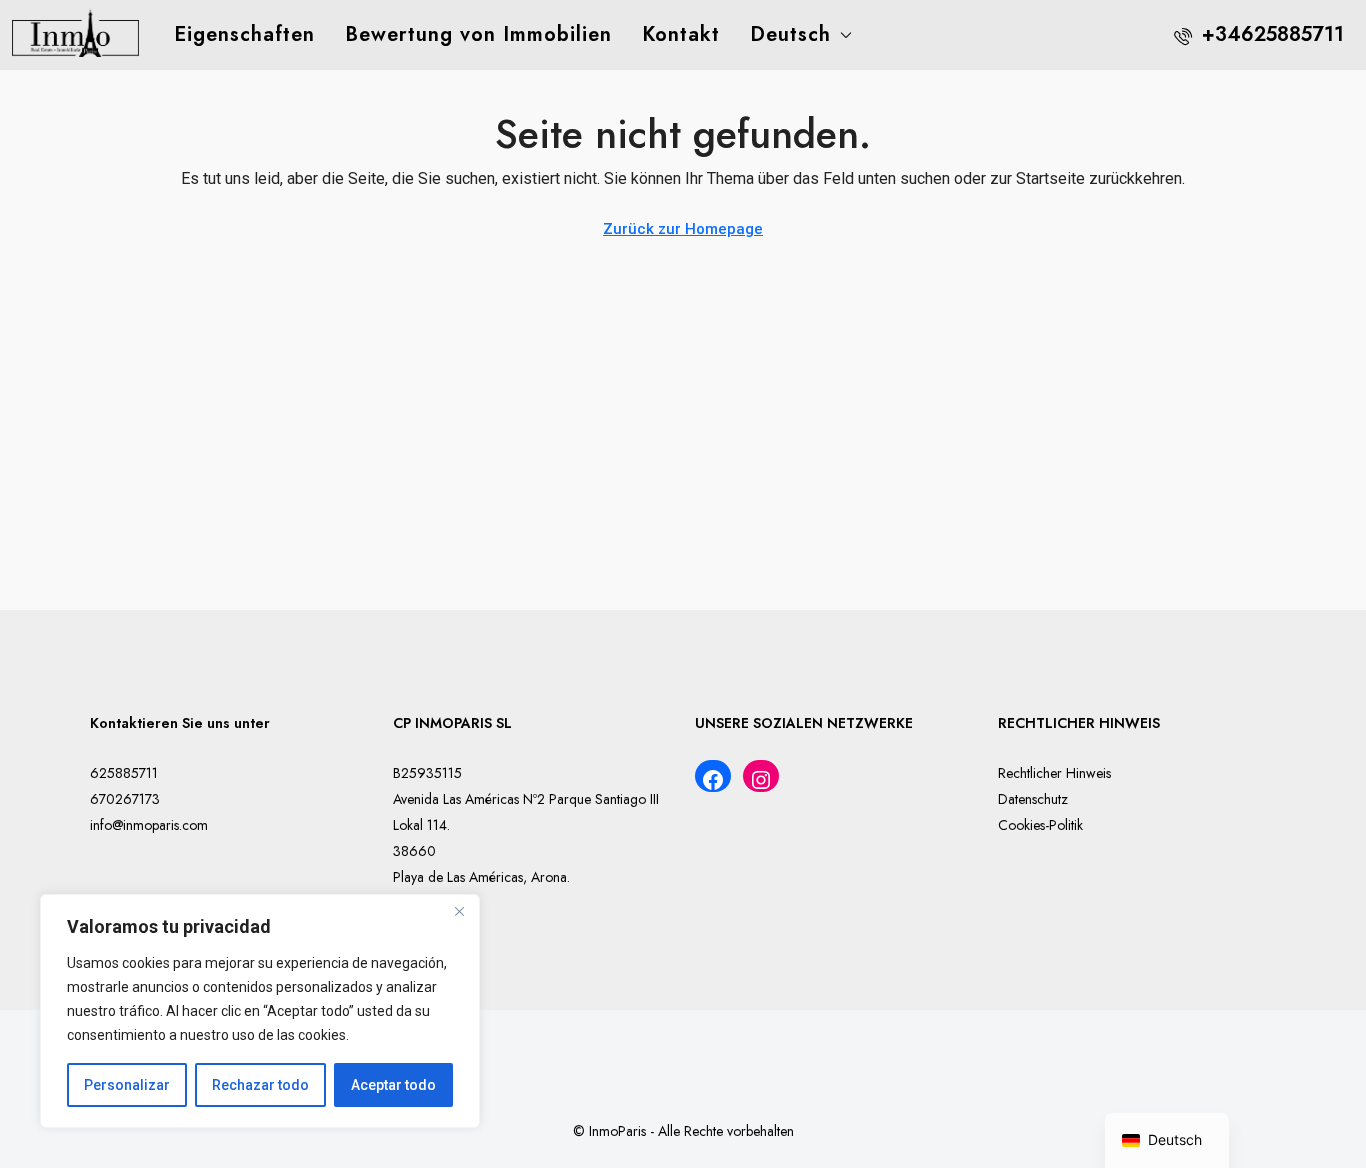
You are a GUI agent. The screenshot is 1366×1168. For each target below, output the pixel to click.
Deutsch (790, 34)
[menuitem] (1259, 34)
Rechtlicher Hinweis (1054, 773)
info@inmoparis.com (149, 825)
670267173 (125, 799)
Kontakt (681, 34)
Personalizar (127, 1085)
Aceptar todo (393, 1085)
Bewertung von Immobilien (478, 34)
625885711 (124, 773)
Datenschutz (1033, 799)
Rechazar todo (260, 1085)
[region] (260, 1011)
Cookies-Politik (1040, 825)
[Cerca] (459, 911)
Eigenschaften (244, 34)
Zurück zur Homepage (683, 229)
